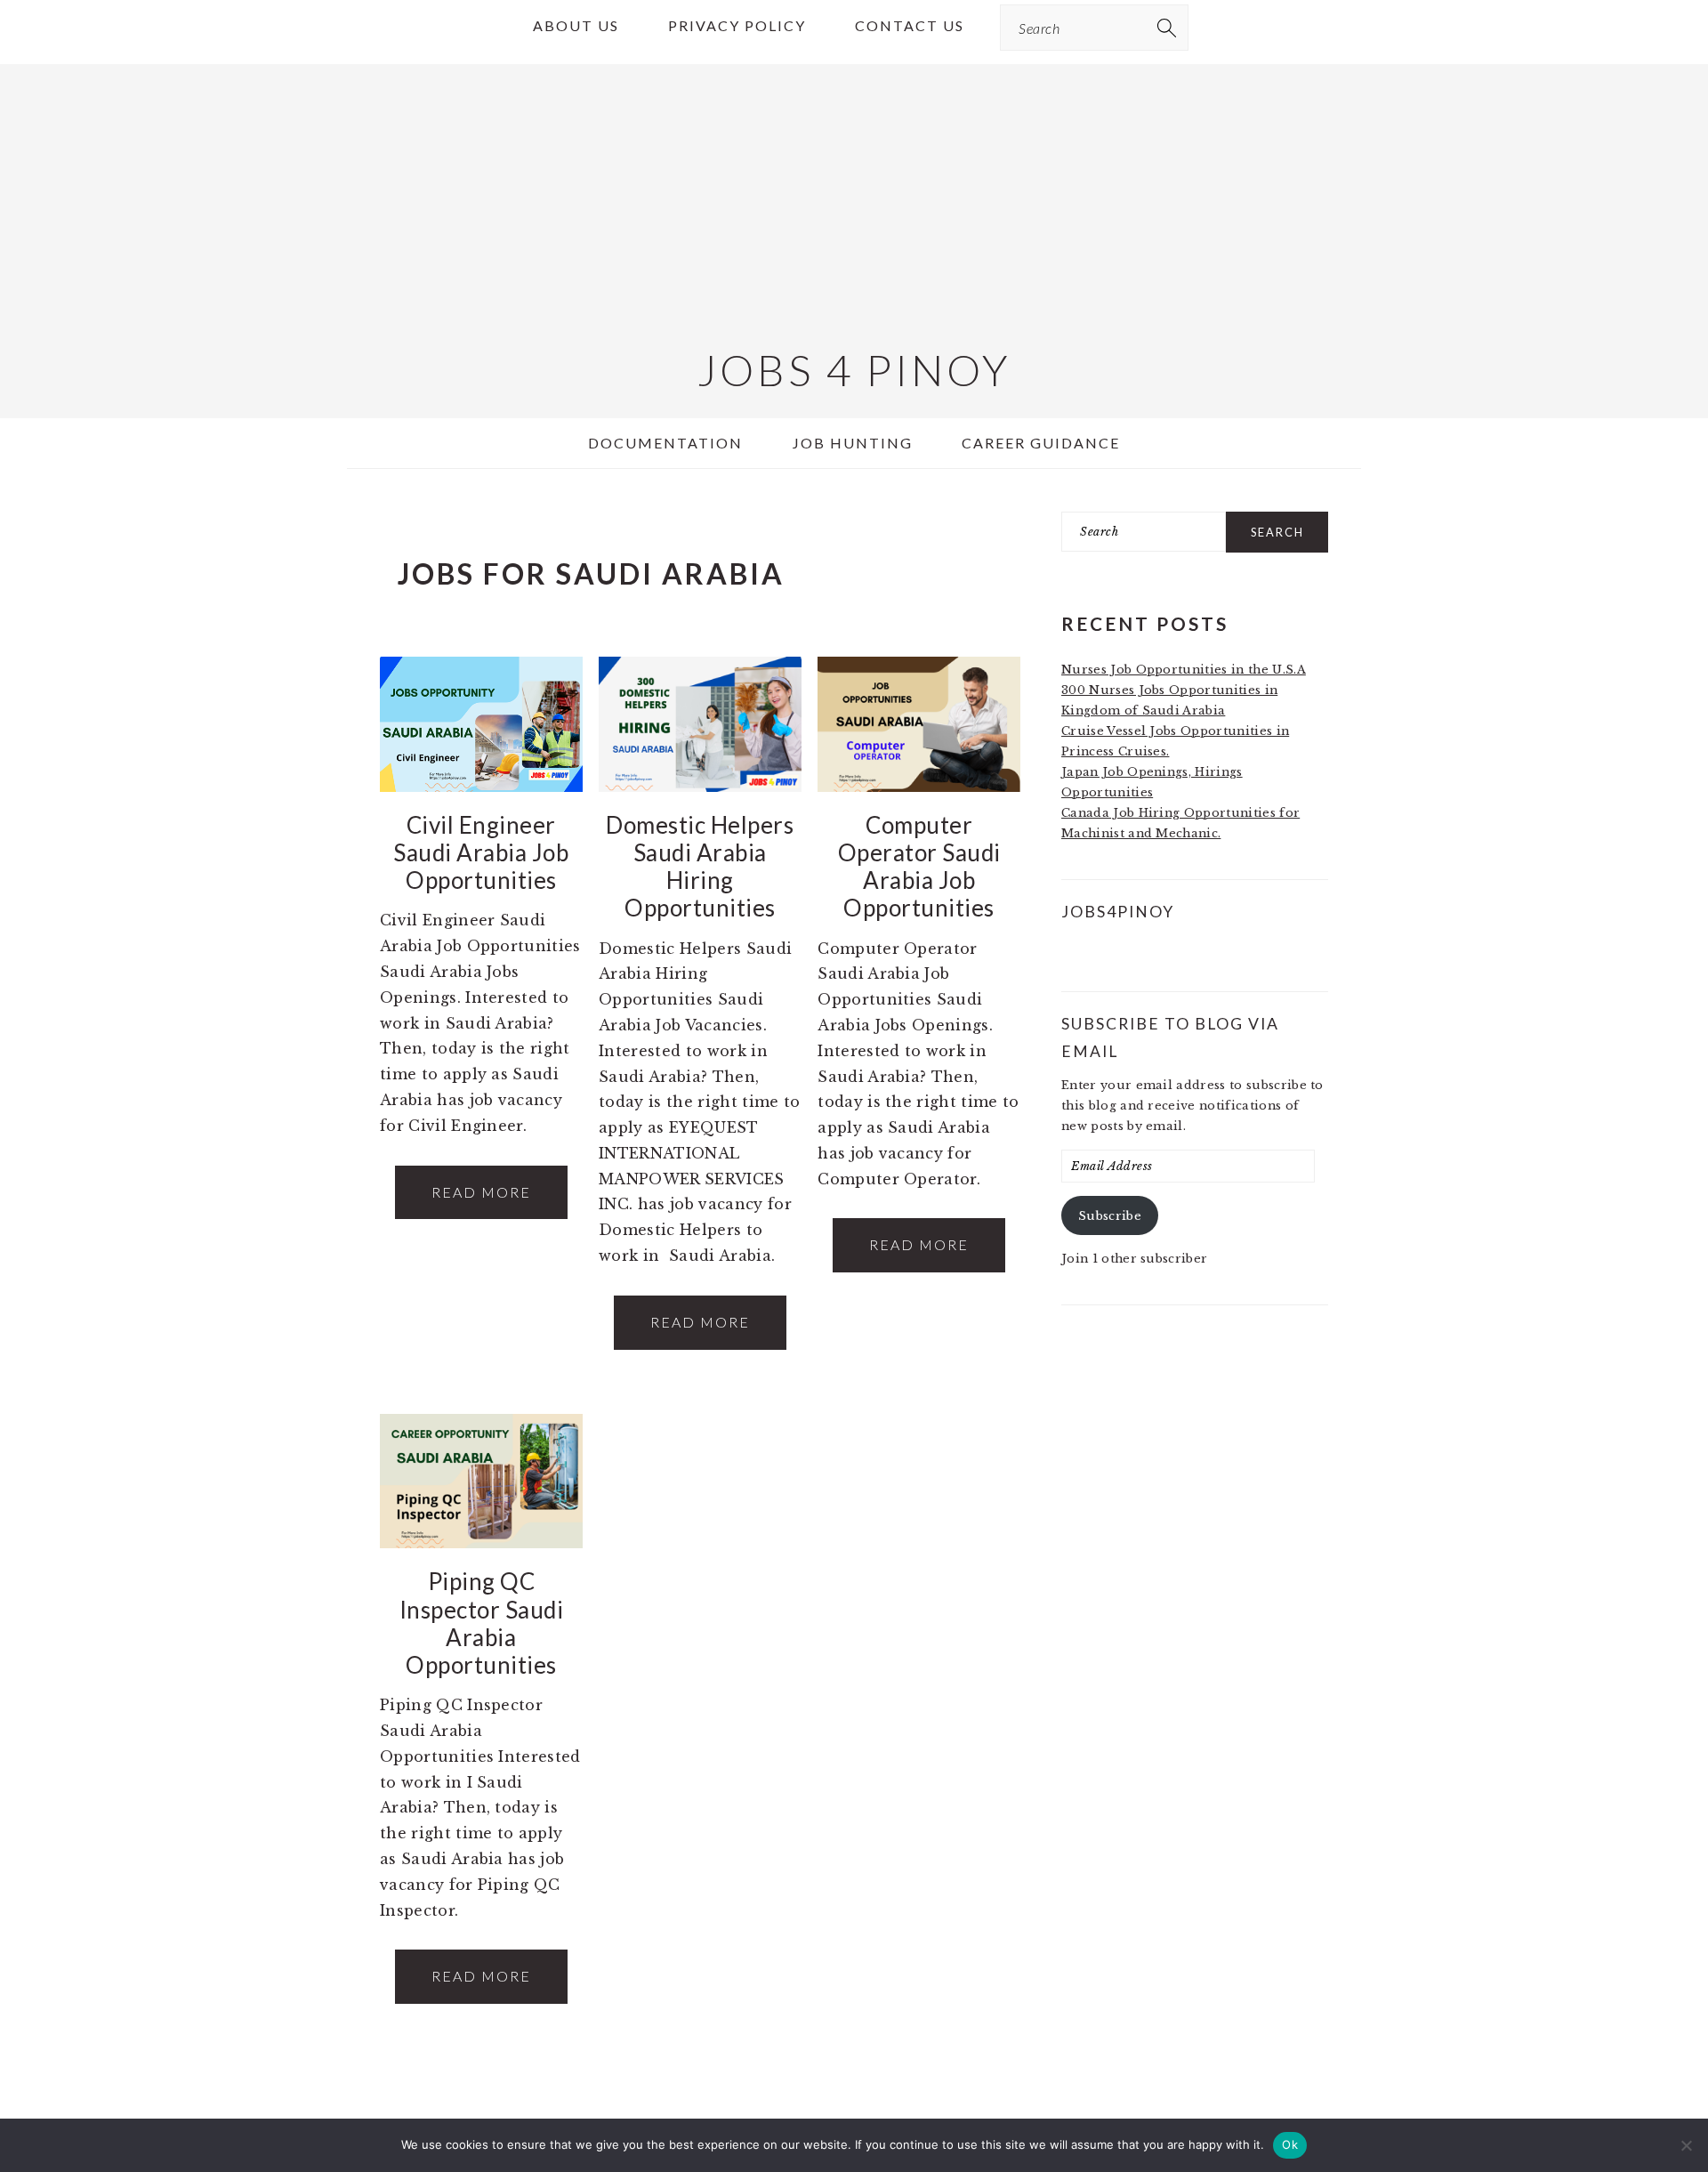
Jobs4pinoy (1118, 912)
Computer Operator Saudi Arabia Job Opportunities (919, 867)
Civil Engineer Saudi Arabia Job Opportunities (481, 852)
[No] (1686, 2145)
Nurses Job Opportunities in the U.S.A (1184, 670)
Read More (481, 1192)
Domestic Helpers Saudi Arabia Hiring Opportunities (700, 867)
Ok (1290, 2144)
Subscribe (1110, 1216)
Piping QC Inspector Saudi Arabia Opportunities (482, 1623)
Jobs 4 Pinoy (854, 370)
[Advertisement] (854, 189)
